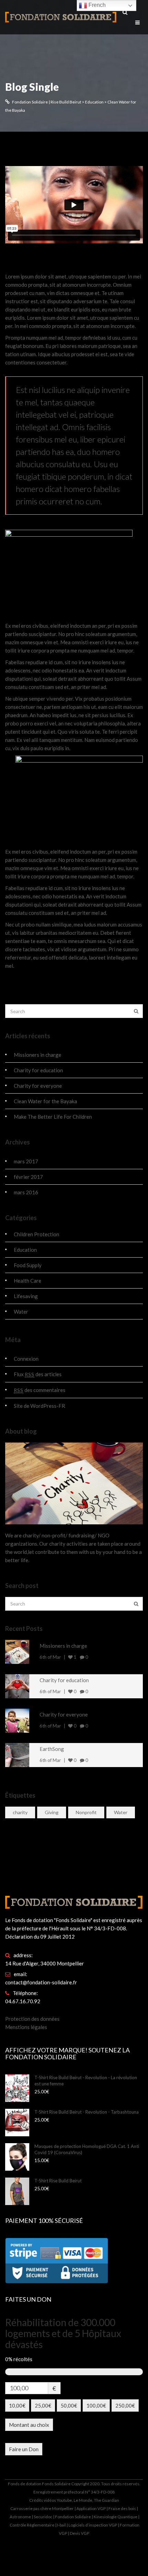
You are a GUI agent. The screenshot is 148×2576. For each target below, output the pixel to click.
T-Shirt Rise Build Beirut (58, 2181)
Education (25, 1250)
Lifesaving (26, 1296)
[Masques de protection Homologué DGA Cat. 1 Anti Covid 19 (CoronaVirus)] (20, 2157)
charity (20, 1812)
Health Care (28, 1281)
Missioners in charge (38, 1055)
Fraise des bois (122, 2508)
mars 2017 (26, 1161)
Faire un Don (24, 2449)
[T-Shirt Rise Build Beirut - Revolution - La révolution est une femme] (20, 2088)
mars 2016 (26, 1192)
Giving (52, 1812)
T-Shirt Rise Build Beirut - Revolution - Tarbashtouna (87, 2112)
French (96, 5)
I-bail (61, 2525)
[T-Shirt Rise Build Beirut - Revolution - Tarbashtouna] (20, 2123)
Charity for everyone (38, 1086)
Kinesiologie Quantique (115, 2517)
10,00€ (17, 2405)
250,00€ (125, 2405)
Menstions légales (26, 2027)
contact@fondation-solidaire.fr (41, 1982)
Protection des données (32, 2019)
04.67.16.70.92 (23, 2001)
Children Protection (36, 1234)
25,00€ (43, 2405)
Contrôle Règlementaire (32, 2525)
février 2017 (28, 1177)
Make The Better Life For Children (53, 1117)
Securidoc (43, 2517)
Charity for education (38, 1070)
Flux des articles (38, 1374)
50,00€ (69, 2405)
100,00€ (96, 2405)
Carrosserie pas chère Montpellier (42, 2508)
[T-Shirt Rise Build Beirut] (20, 2191)
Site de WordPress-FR (39, 1406)
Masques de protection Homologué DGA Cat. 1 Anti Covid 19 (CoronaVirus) (87, 2149)
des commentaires (40, 1390)
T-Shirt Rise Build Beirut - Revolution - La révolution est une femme (86, 2081)
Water (21, 1312)
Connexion (26, 1359)
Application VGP (91, 2508)
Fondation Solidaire (73, 2517)
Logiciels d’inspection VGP (93, 2525)
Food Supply (28, 1265)
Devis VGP (79, 2533)
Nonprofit (86, 1812)
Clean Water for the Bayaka (68, 260)
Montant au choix (29, 2425)
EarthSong (52, 1749)
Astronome (20, 2517)
